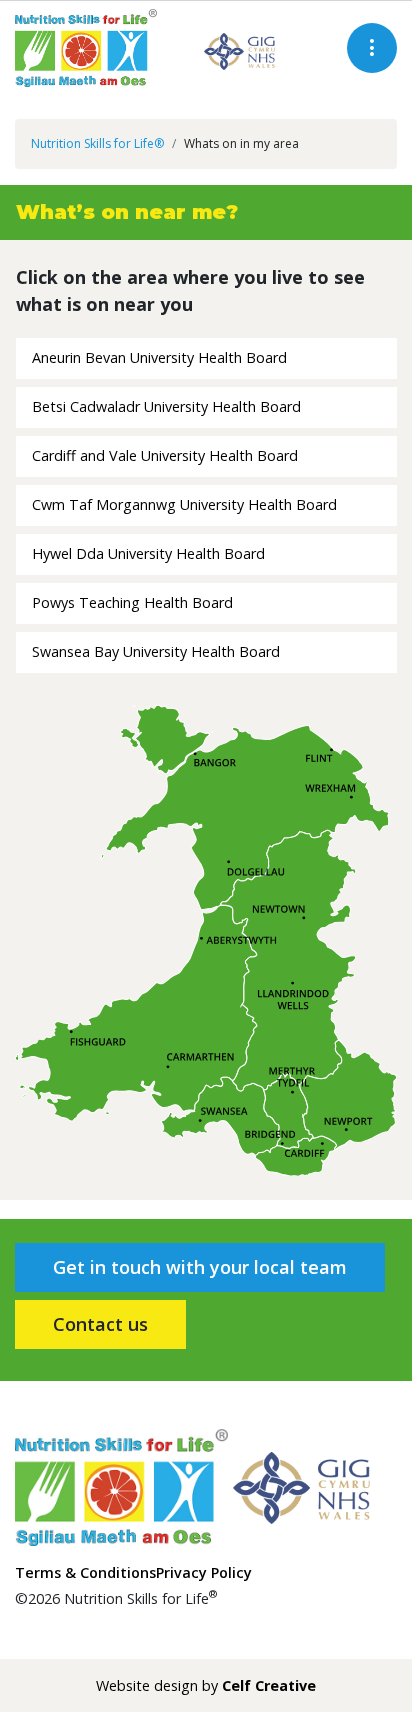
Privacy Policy (204, 1572)
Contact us (100, 1324)
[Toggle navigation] (372, 48)
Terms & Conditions (85, 1572)
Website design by (206, 1685)
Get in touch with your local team (200, 1267)
